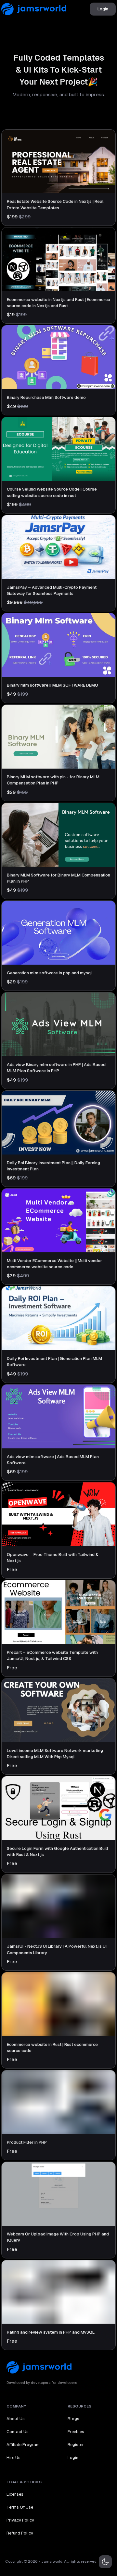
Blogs (73, 2419)
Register (76, 2445)
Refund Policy (20, 2533)
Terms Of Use (20, 2507)
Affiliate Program (23, 2445)
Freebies (76, 2432)
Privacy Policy (20, 2520)
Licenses (15, 2494)
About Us (16, 2419)
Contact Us (18, 2432)
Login (103, 9)
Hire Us (13, 2458)
